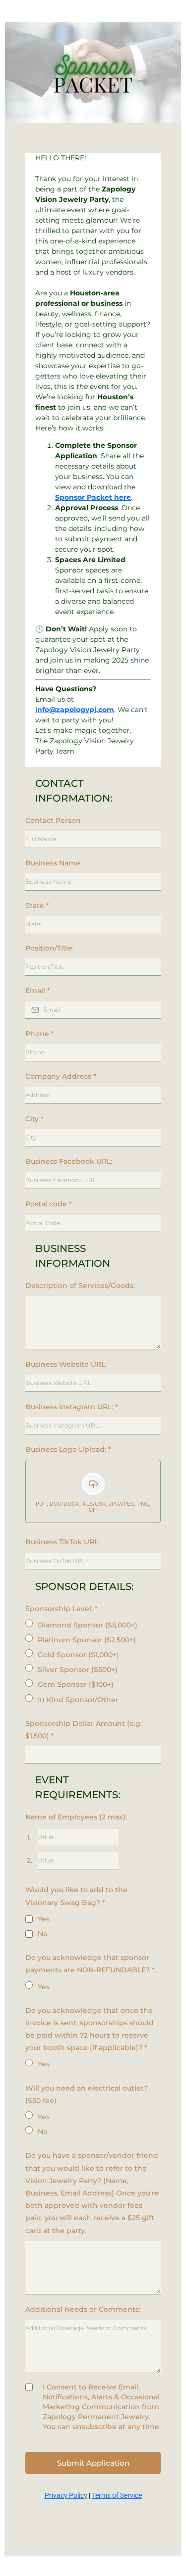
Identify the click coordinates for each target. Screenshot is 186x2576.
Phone (40, 1034)
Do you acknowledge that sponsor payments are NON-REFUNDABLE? (90, 1964)
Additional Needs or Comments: (83, 2309)
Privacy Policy (66, 2495)
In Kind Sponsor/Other (78, 1700)
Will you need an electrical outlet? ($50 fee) (87, 2094)
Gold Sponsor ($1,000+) (78, 1655)
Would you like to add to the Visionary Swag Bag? (76, 1896)
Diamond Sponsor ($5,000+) (88, 1625)
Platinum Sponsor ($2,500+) (87, 1640)
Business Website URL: (66, 1364)
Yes (44, 1919)
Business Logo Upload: (68, 1449)
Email (38, 991)
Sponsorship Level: (62, 1609)
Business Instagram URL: (72, 1407)
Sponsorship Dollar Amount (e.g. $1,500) (84, 1730)
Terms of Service (117, 2495)
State (37, 906)
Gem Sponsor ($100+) (76, 1684)
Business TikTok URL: (62, 1542)
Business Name (53, 863)
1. (29, 1837)
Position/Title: (50, 948)
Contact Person (53, 820)
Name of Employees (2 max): (76, 1817)
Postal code (49, 1204)
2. (30, 1860)
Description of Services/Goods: (80, 1286)
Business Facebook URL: (69, 1161)
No (43, 1934)
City (34, 1119)
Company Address (61, 1076)
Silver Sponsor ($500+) (78, 1670)
